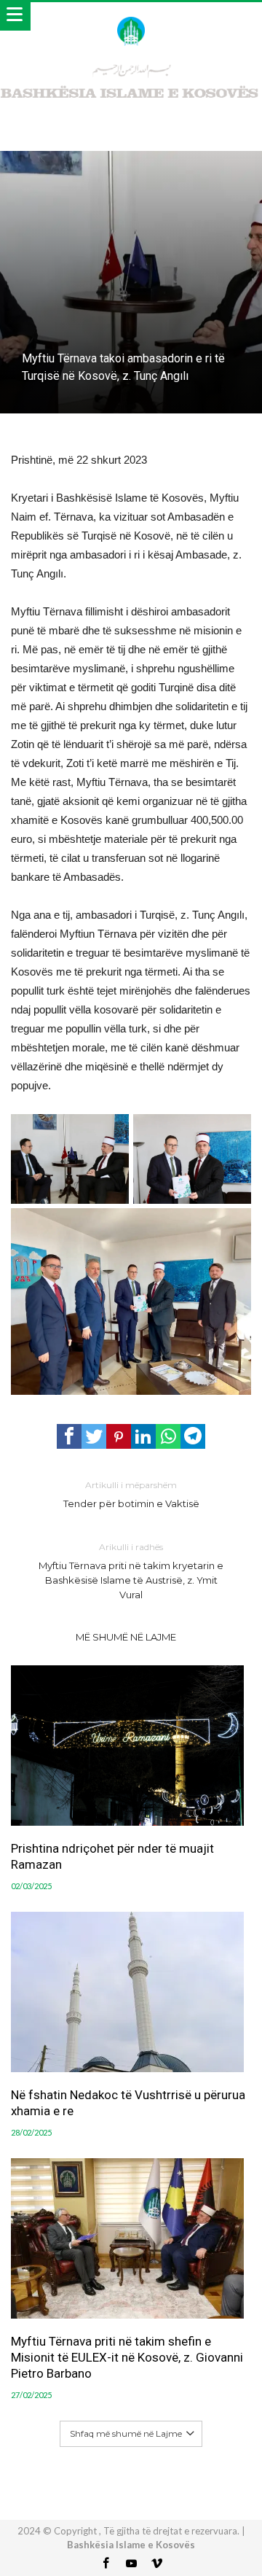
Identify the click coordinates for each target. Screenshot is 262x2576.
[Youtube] (131, 2564)
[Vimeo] (156, 2564)
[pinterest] (119, 1436)
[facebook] (69, 1436)
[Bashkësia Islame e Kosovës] (131, 16)
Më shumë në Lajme (126, 1637)
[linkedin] (143, 1436)
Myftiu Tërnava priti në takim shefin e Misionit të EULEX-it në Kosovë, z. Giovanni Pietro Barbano (127, 2357)
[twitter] (94, 1436)
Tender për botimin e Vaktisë (131, 1494)
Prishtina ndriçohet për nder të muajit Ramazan (112, 1856)
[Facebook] (106, 2564)
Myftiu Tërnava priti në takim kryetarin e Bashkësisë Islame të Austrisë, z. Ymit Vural (131, 1571)
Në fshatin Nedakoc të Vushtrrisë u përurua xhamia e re (128, 2103)
